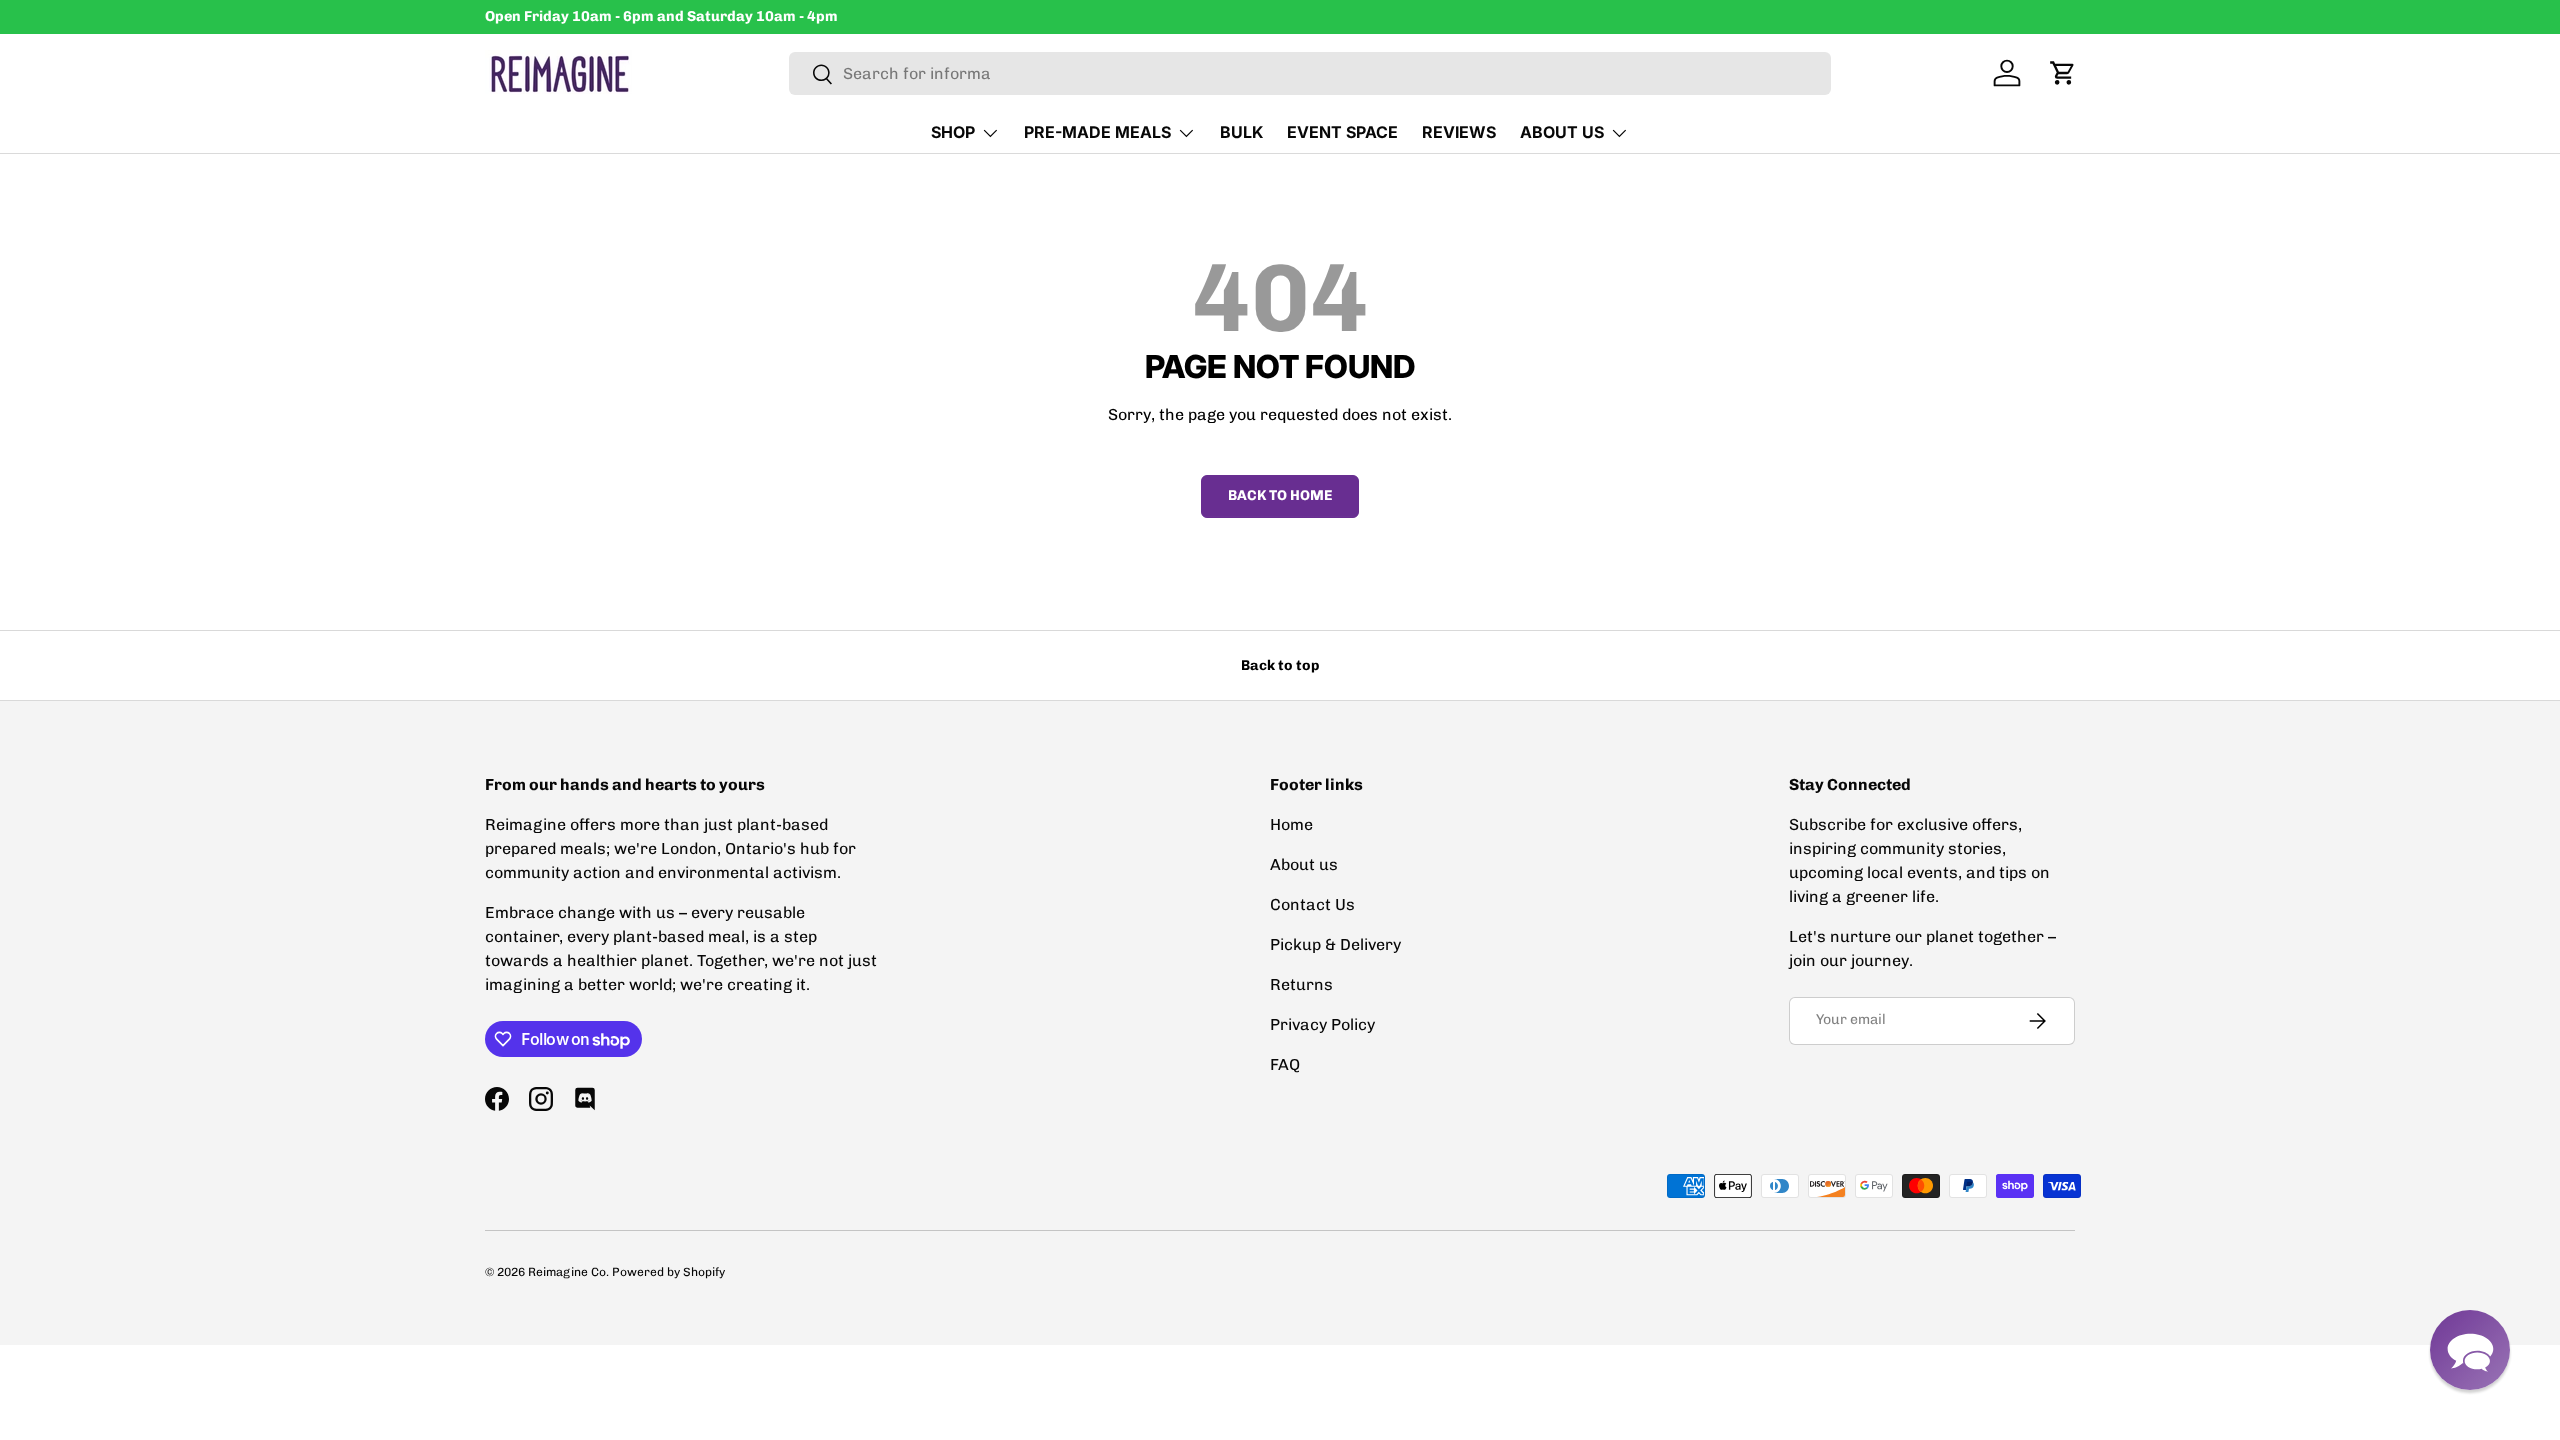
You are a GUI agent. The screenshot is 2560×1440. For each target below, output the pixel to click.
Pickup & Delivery (1335, 944)
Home (1291, 824)
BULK (1241, 132)
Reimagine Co (567, 1272)
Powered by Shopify (668, 1272)
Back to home (1280, 495)
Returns (1301, 984)
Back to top (1280, 665)
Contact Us (1312, 904)
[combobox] (1310, 73)
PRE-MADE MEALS (1097, 132)
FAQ (1285, 1064)
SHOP (953, 132)
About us (1304, 864)
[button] (2063, 73)
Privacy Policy (1322, 1024)
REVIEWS (1459, 132)
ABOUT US (1562, 132)
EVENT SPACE (1342, 132)
